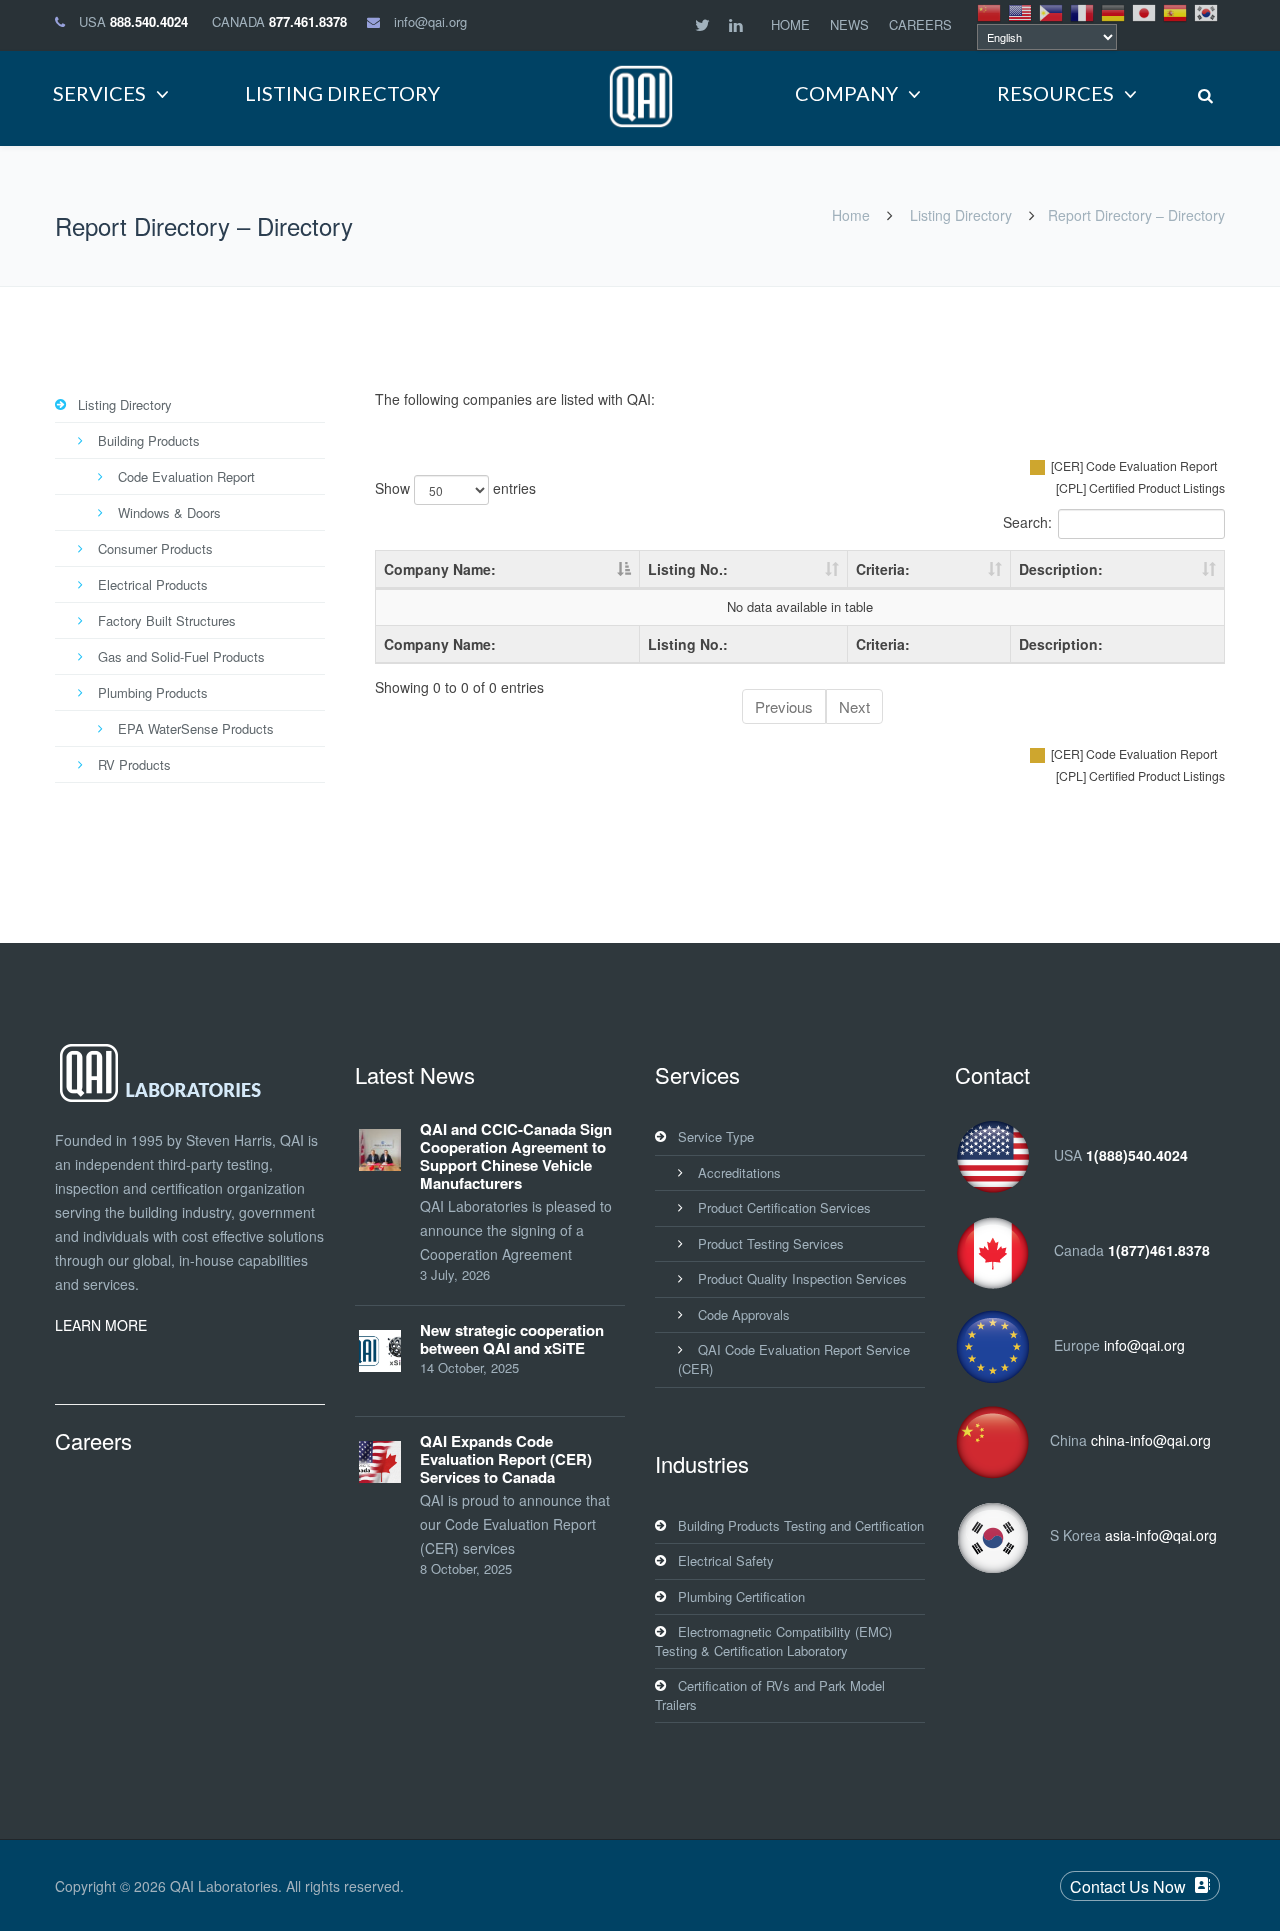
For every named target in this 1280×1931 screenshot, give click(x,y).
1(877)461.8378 (1159, 1250)
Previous (784, 706)
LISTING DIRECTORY (342, 93)
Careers (93, 1440)
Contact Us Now (1128, 1886)
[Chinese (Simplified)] (990, 11)
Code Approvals (744, 1314)
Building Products (149, 440)
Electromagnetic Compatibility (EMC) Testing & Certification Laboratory (773, 1641)
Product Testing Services (771, 1243)
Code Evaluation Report (186, 476)
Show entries (455, 488)
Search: (1027, 522)
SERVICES (99, 93)
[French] (1083, 11)
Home (851, 215)
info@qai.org (430, 21)
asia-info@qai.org (1161, 1535)
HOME (790, 24)
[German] (1114, 11)
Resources (1055, 93)
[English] (1021, 11)
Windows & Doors (169, 512)
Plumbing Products (153, 692)
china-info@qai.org (1151, 1440)
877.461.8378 (308, 21)
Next (854, 706)
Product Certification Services (784, 1207)
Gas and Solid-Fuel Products (181, 656)
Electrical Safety (726, 1560)
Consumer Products (155, 548)
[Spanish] (1176, 11)
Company (846, 93)
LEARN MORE (101, 1325)
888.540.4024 (149, 21)
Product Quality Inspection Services (802, 1278)
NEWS (849, 24)
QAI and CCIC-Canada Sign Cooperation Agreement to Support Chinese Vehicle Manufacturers (516, 1156)
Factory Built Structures (167, 620)
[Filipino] (1052, 11)
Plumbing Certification (741, 1596)
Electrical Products (153, 584)
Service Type (716, 1136)
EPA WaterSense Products (196, 728)
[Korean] (1207, 11)
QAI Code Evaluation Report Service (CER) (794, 1359)
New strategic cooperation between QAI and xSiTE (512, 1339)
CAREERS (920, 24)
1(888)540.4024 (1137, 1155)
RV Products (134, 764)
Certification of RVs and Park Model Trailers (770, 1695)
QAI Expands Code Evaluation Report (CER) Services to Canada (506, 1459)
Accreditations (739, 1172)
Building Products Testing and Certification (801, 1525)
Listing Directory (961, 215)
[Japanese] (1145, 11)
